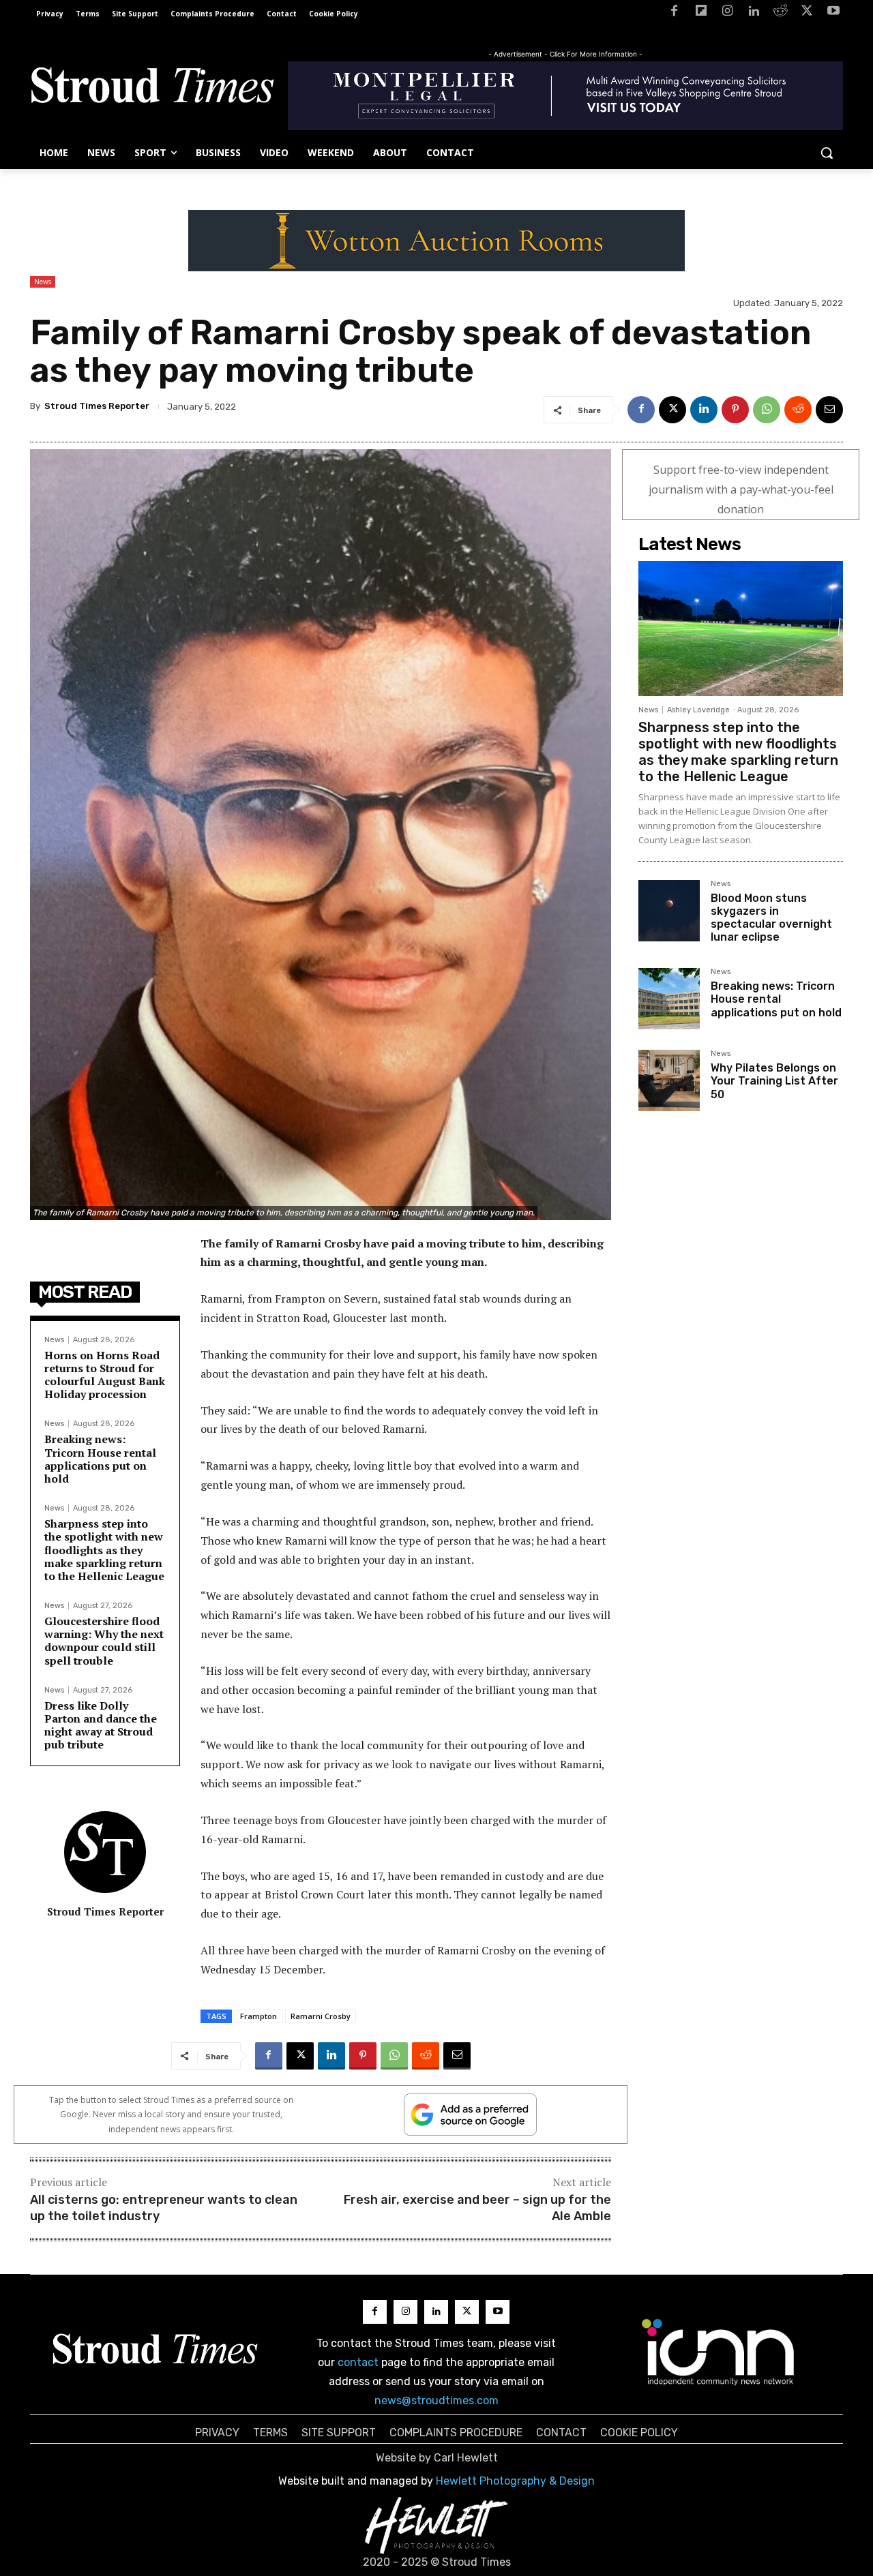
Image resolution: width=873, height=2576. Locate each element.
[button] (827, 153)
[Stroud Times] (152, 89)
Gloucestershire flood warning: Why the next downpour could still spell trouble (104, 1641)
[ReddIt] (798, 410)
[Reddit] (781, 13)
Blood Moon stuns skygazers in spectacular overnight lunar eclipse (771, 918)
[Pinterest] (735, 410)
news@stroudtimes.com (436, 2400)
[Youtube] (833, 13)
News (43, 282)
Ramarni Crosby (321, 2016)
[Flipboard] (701, 13)
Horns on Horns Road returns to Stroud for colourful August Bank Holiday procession (105, 1375)
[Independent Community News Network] (719, 2352)
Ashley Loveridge (698, 710)
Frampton (258, 2016)
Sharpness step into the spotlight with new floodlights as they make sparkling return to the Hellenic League (104, 1550)
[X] (807, 13)
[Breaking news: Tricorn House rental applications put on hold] (669, 999)
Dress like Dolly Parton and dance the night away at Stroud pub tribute (101, 1725)
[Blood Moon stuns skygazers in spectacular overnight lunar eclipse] (669, 911)
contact (358, 2362)
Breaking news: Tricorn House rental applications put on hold (100, 1459)
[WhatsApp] (767, 410)
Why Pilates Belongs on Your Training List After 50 (774, 1081)
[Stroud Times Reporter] (105, 1852)
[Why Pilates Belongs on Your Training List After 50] (669, 1080)
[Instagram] (727, 13)
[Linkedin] (754, 13)
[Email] (829, 410)
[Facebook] (674, 13)
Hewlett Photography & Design (515, 2481)
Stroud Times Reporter (97, 406)
